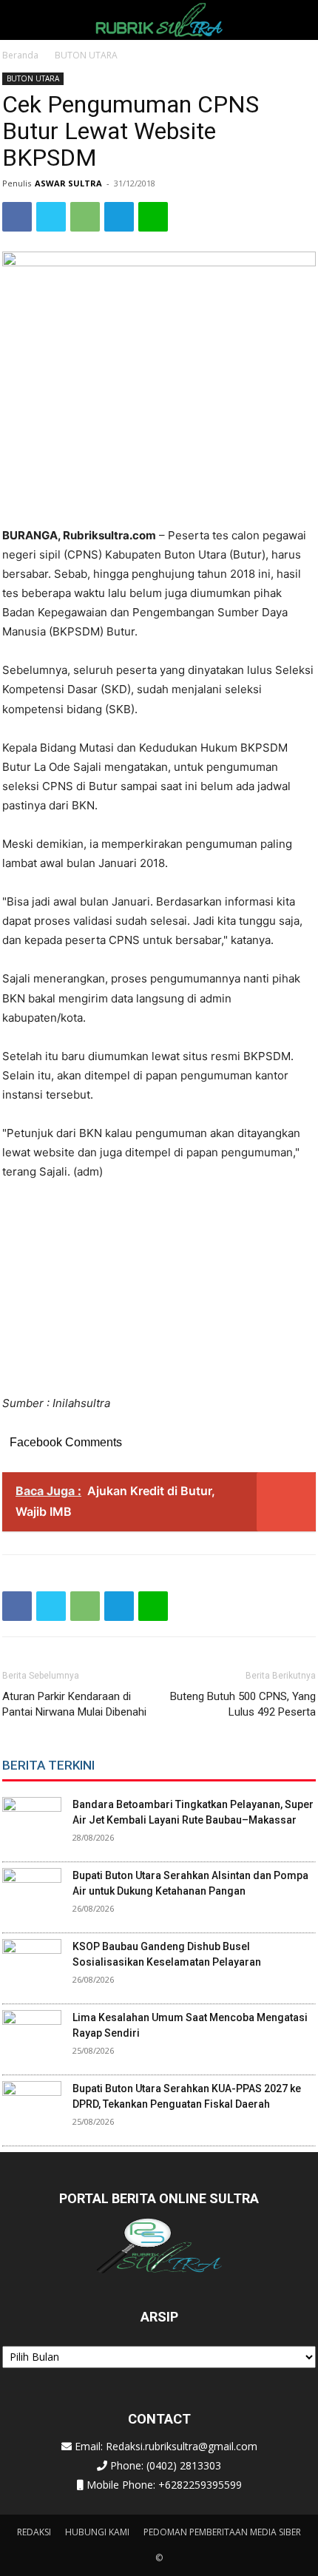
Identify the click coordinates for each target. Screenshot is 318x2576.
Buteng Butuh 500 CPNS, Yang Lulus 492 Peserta (243, 1704)
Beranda (20, 55)
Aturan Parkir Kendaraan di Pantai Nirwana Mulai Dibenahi (74, 1704)
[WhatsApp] (85, 217)
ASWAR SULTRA (68, 183)
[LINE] (153, 217)
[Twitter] (51, 217)
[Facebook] (17, 217)
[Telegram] (119, 217)
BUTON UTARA (86, 55)
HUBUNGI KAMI (97, 2532)
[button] (25, 20)
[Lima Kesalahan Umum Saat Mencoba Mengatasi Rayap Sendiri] (32, 2040)
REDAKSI (34, 2532)
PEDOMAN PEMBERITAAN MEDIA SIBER (222, 2532)
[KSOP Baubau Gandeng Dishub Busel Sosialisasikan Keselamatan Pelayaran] (32, 1969)
